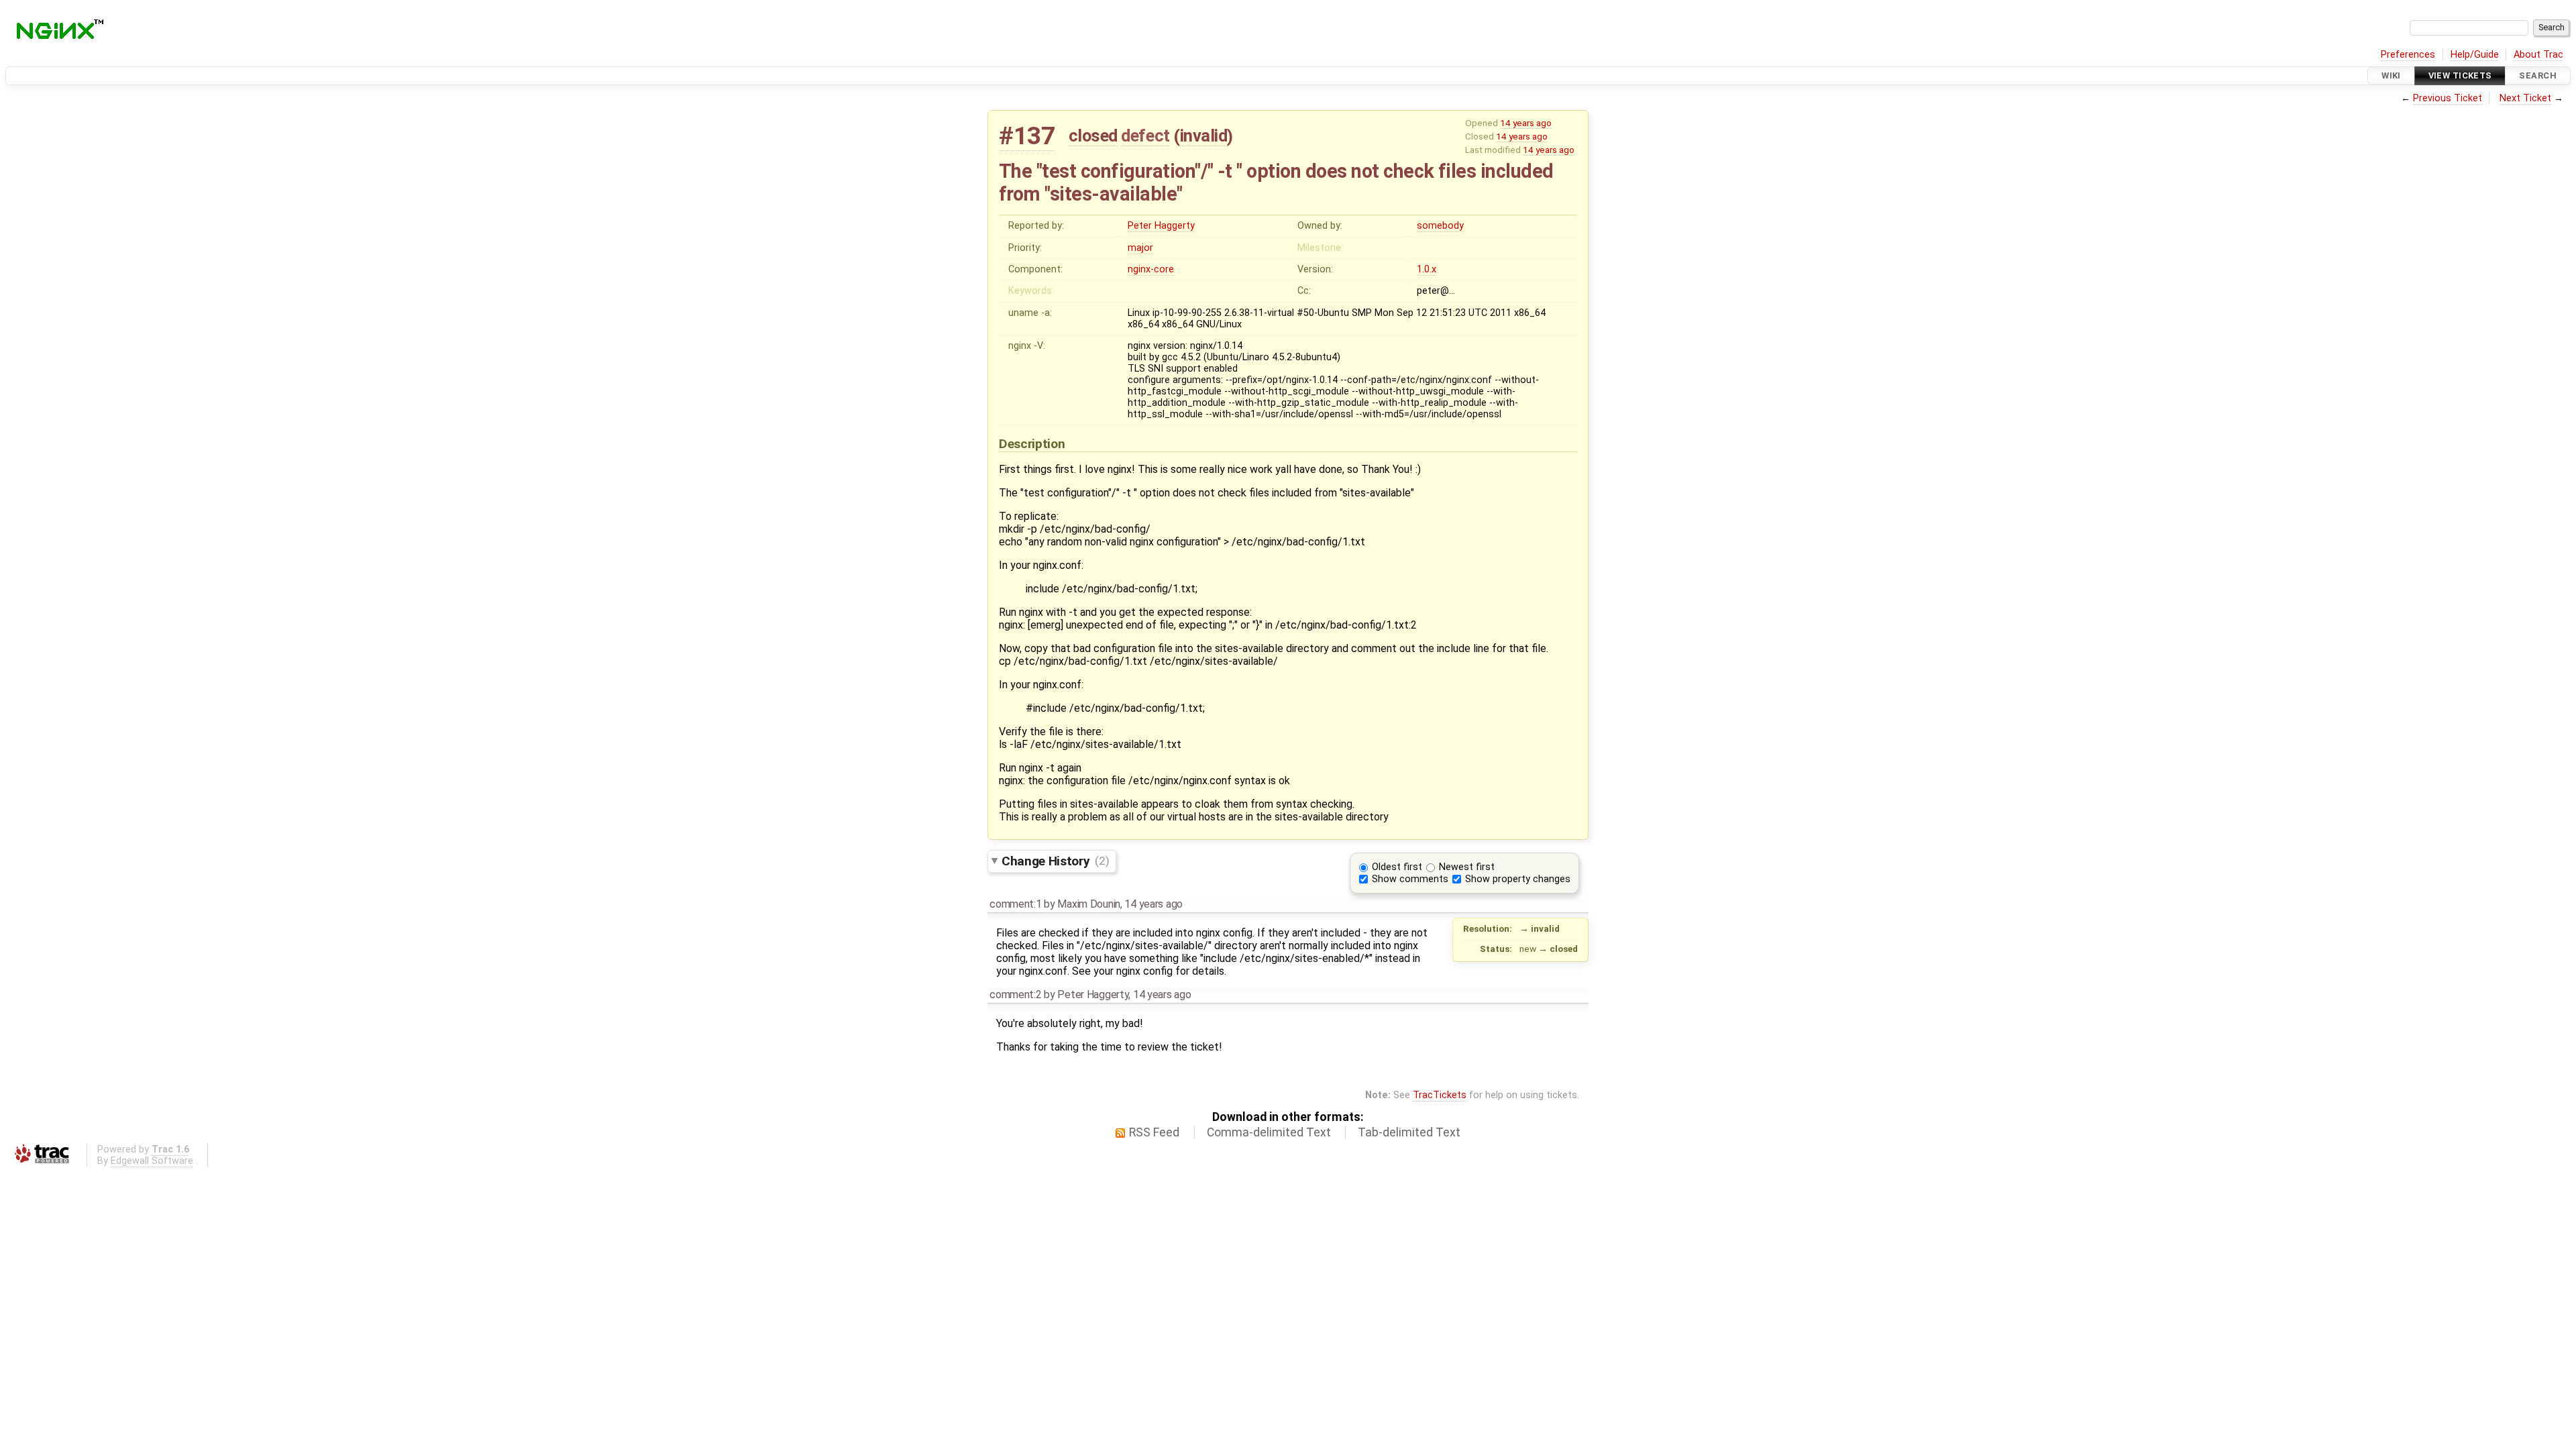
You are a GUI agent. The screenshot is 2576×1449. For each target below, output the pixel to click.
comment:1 (1015, 904)
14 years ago (1526, 123)
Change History (1055, 860)
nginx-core (1151, 269)
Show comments (1410, 879)
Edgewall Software (152, 1161)
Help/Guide (2475, 55)
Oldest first (1397, 867)
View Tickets (2460, 75)
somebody (1440, 226)
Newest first (1467, 867)
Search (2538, 75)
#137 (1027, 136)
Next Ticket (2525, 98)
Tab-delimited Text (1409, 1132)
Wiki (2391, 75)
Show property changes (1518, 879)
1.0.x (1427, 269)
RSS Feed (1154, 1132)
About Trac (2538, 55)
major (1140, 248)
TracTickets (1440, 1095)
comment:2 (1015, 995)
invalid (1204, 136)
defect (1145, 136)
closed (1093, 136)
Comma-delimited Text (1269, 1132)
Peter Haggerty (1161, 226)
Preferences (2408, 55)
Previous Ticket (2448, 98)
